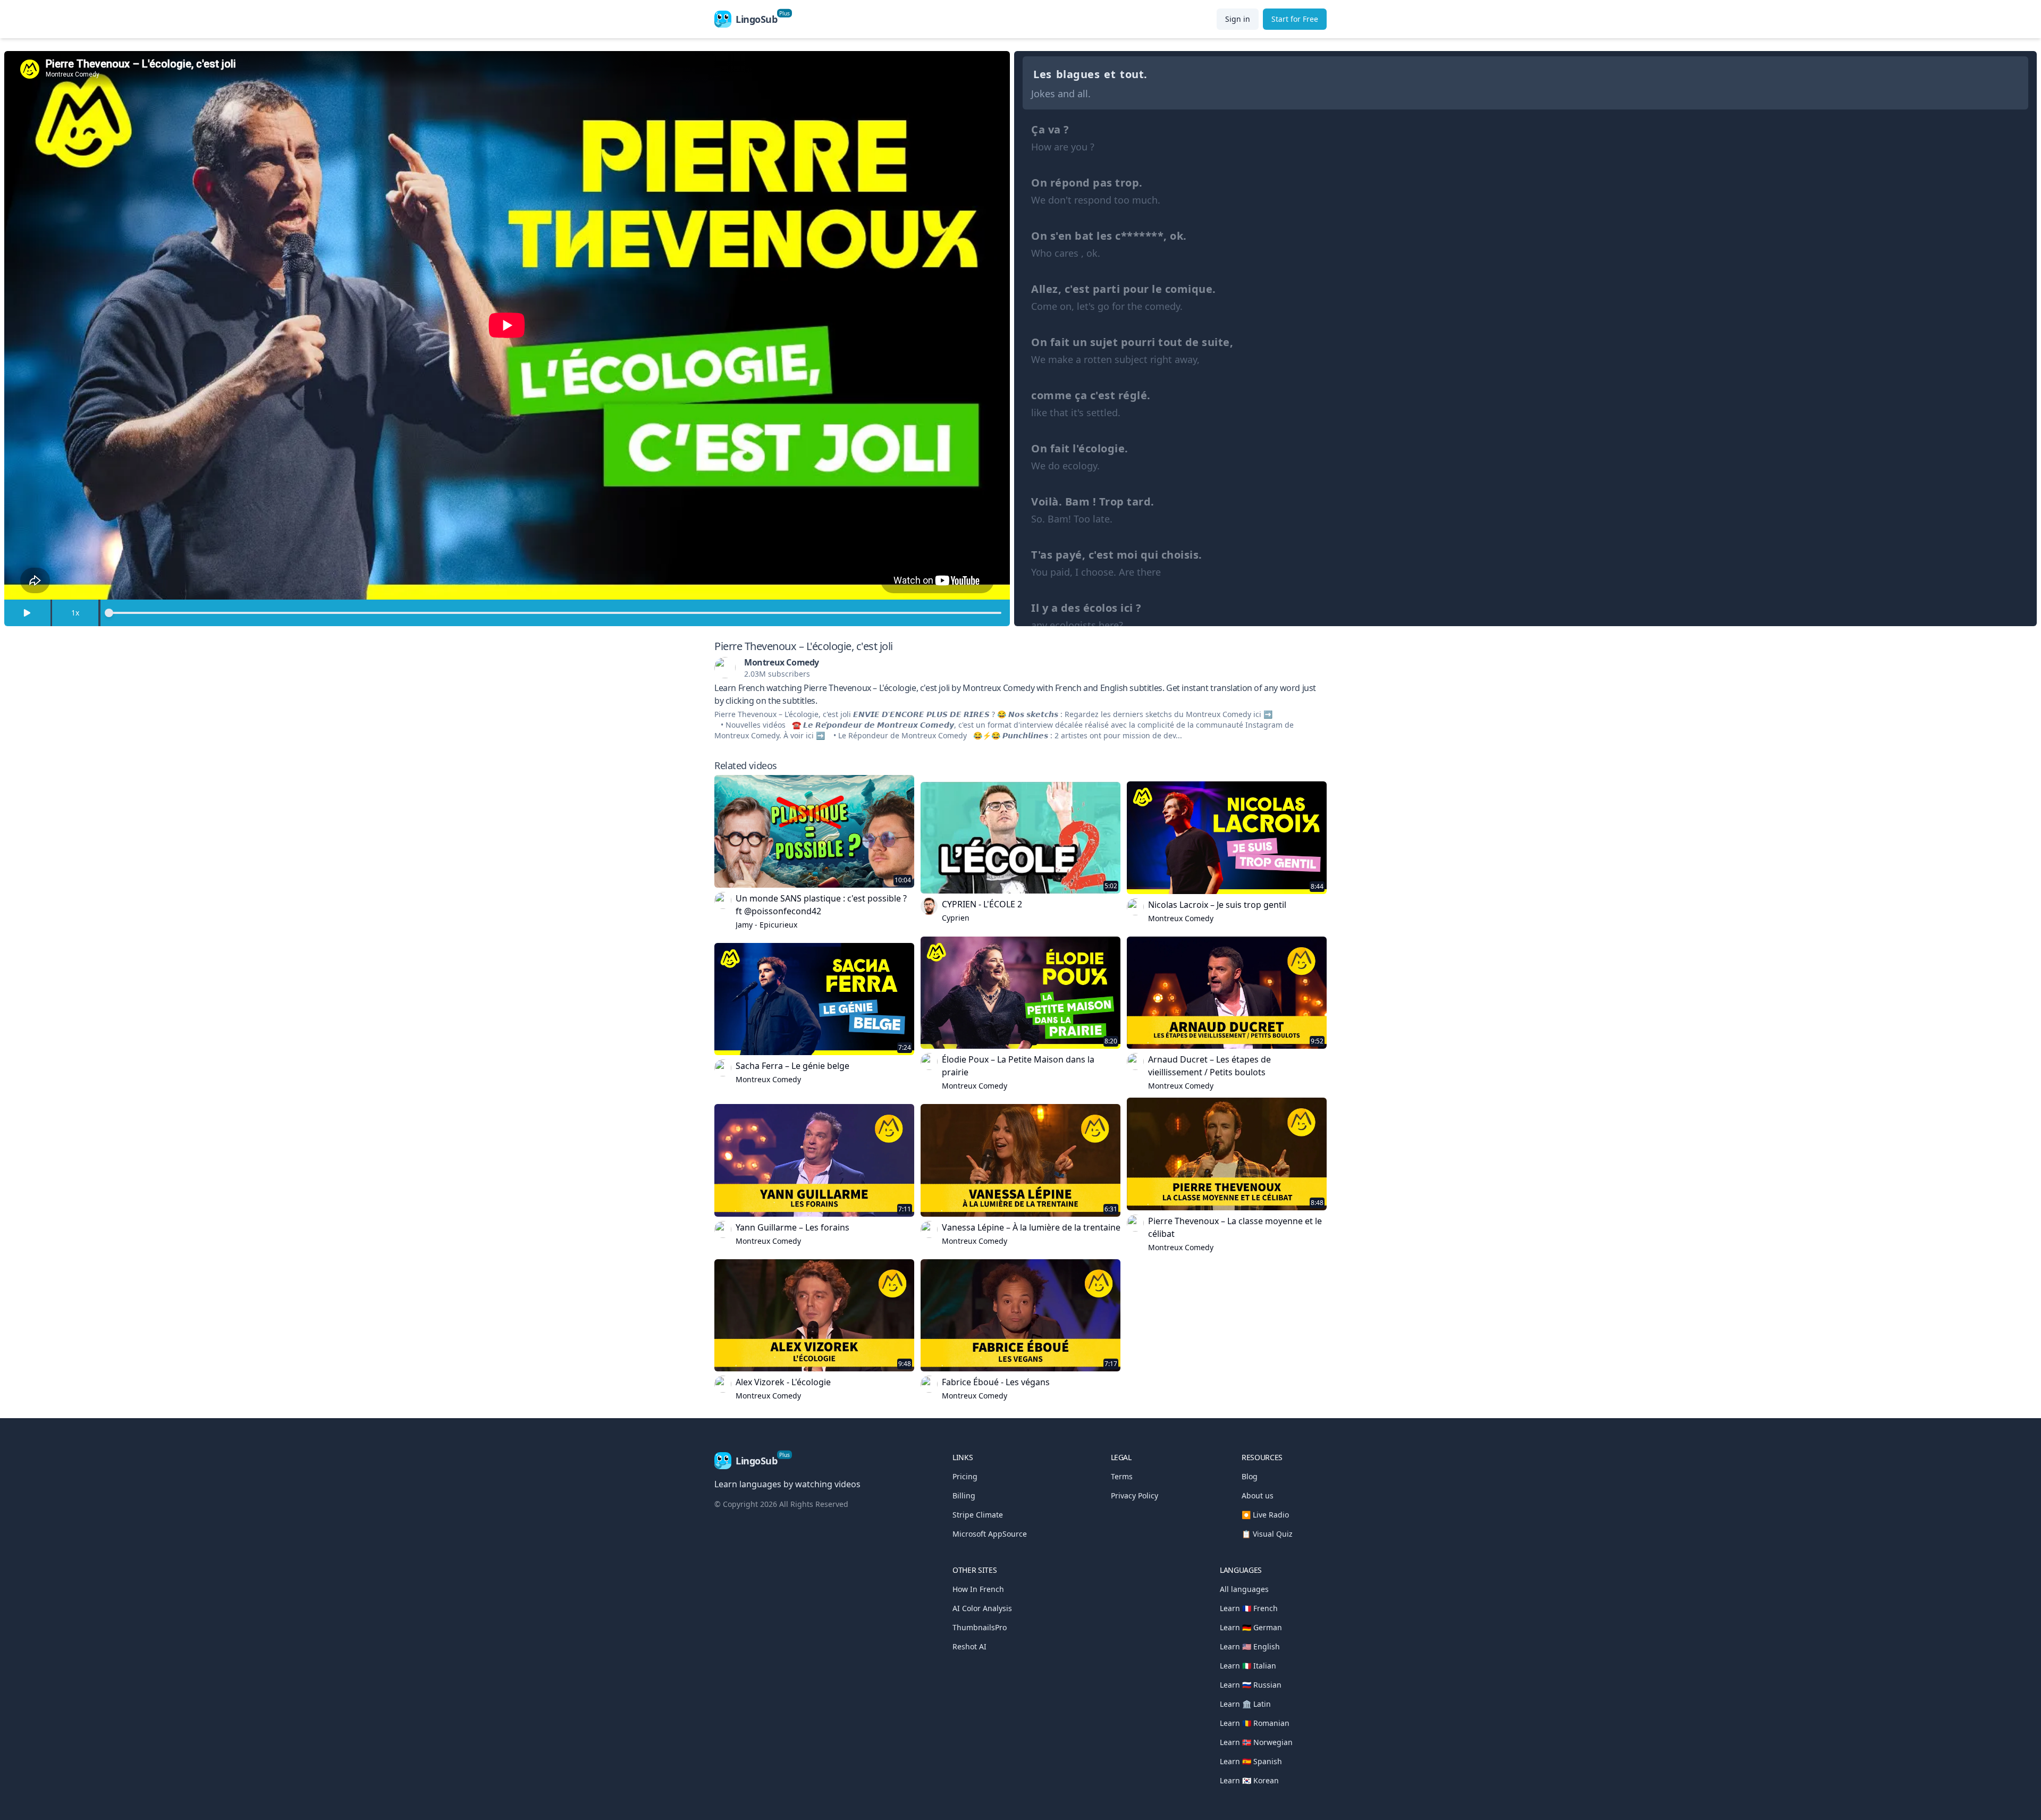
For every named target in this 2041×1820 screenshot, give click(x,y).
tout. (1134, 74)
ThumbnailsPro (980, 1627)
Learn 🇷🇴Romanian (1255, 1723)
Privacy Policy (1135, 1495)
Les (1043, 74)
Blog (1250, 1476)
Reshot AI (969, 1646)
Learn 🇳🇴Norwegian (1256, 1742)
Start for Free (1295, 19)
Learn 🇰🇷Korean (1249, 1780)
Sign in (1238, 19)
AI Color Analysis (982, 1608)
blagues (1078, 74)
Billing (964, 1495)
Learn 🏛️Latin (1245, 1704)
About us (1258, 1495)
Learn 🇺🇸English (1250, 1646)
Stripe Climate (978, 1515)
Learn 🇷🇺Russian (1251, 1685)
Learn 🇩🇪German (1251, 1627)
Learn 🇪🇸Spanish (1251, 1761)
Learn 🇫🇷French (1249, 1608)
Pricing (965, 1476)
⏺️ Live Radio (1265, 1515)
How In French (978, 1589)
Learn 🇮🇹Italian (1248, 1666)
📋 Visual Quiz (1267, 1534)
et (1110, 74)
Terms (1122, 1476)
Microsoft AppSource (990, 1534)
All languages (1244, 1589)
